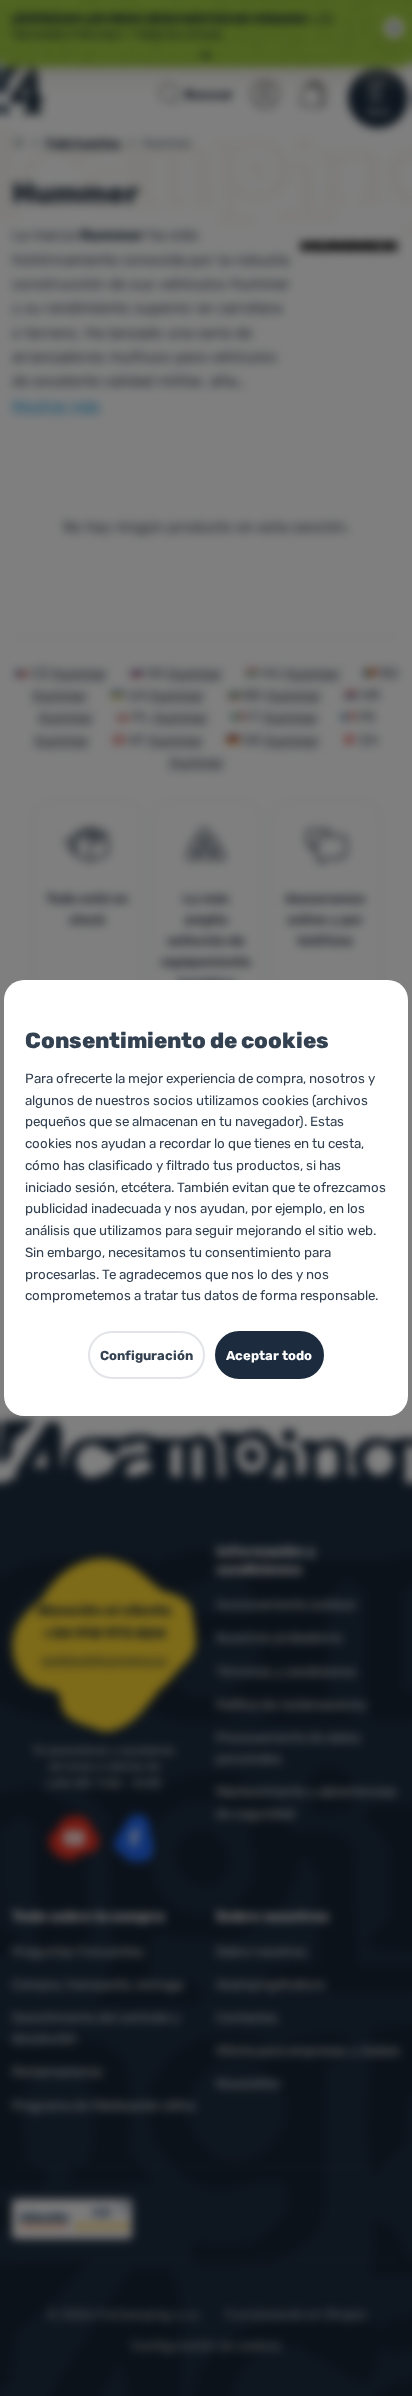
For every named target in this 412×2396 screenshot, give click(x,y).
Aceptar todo (269, 1355)
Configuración (146, 1355)
